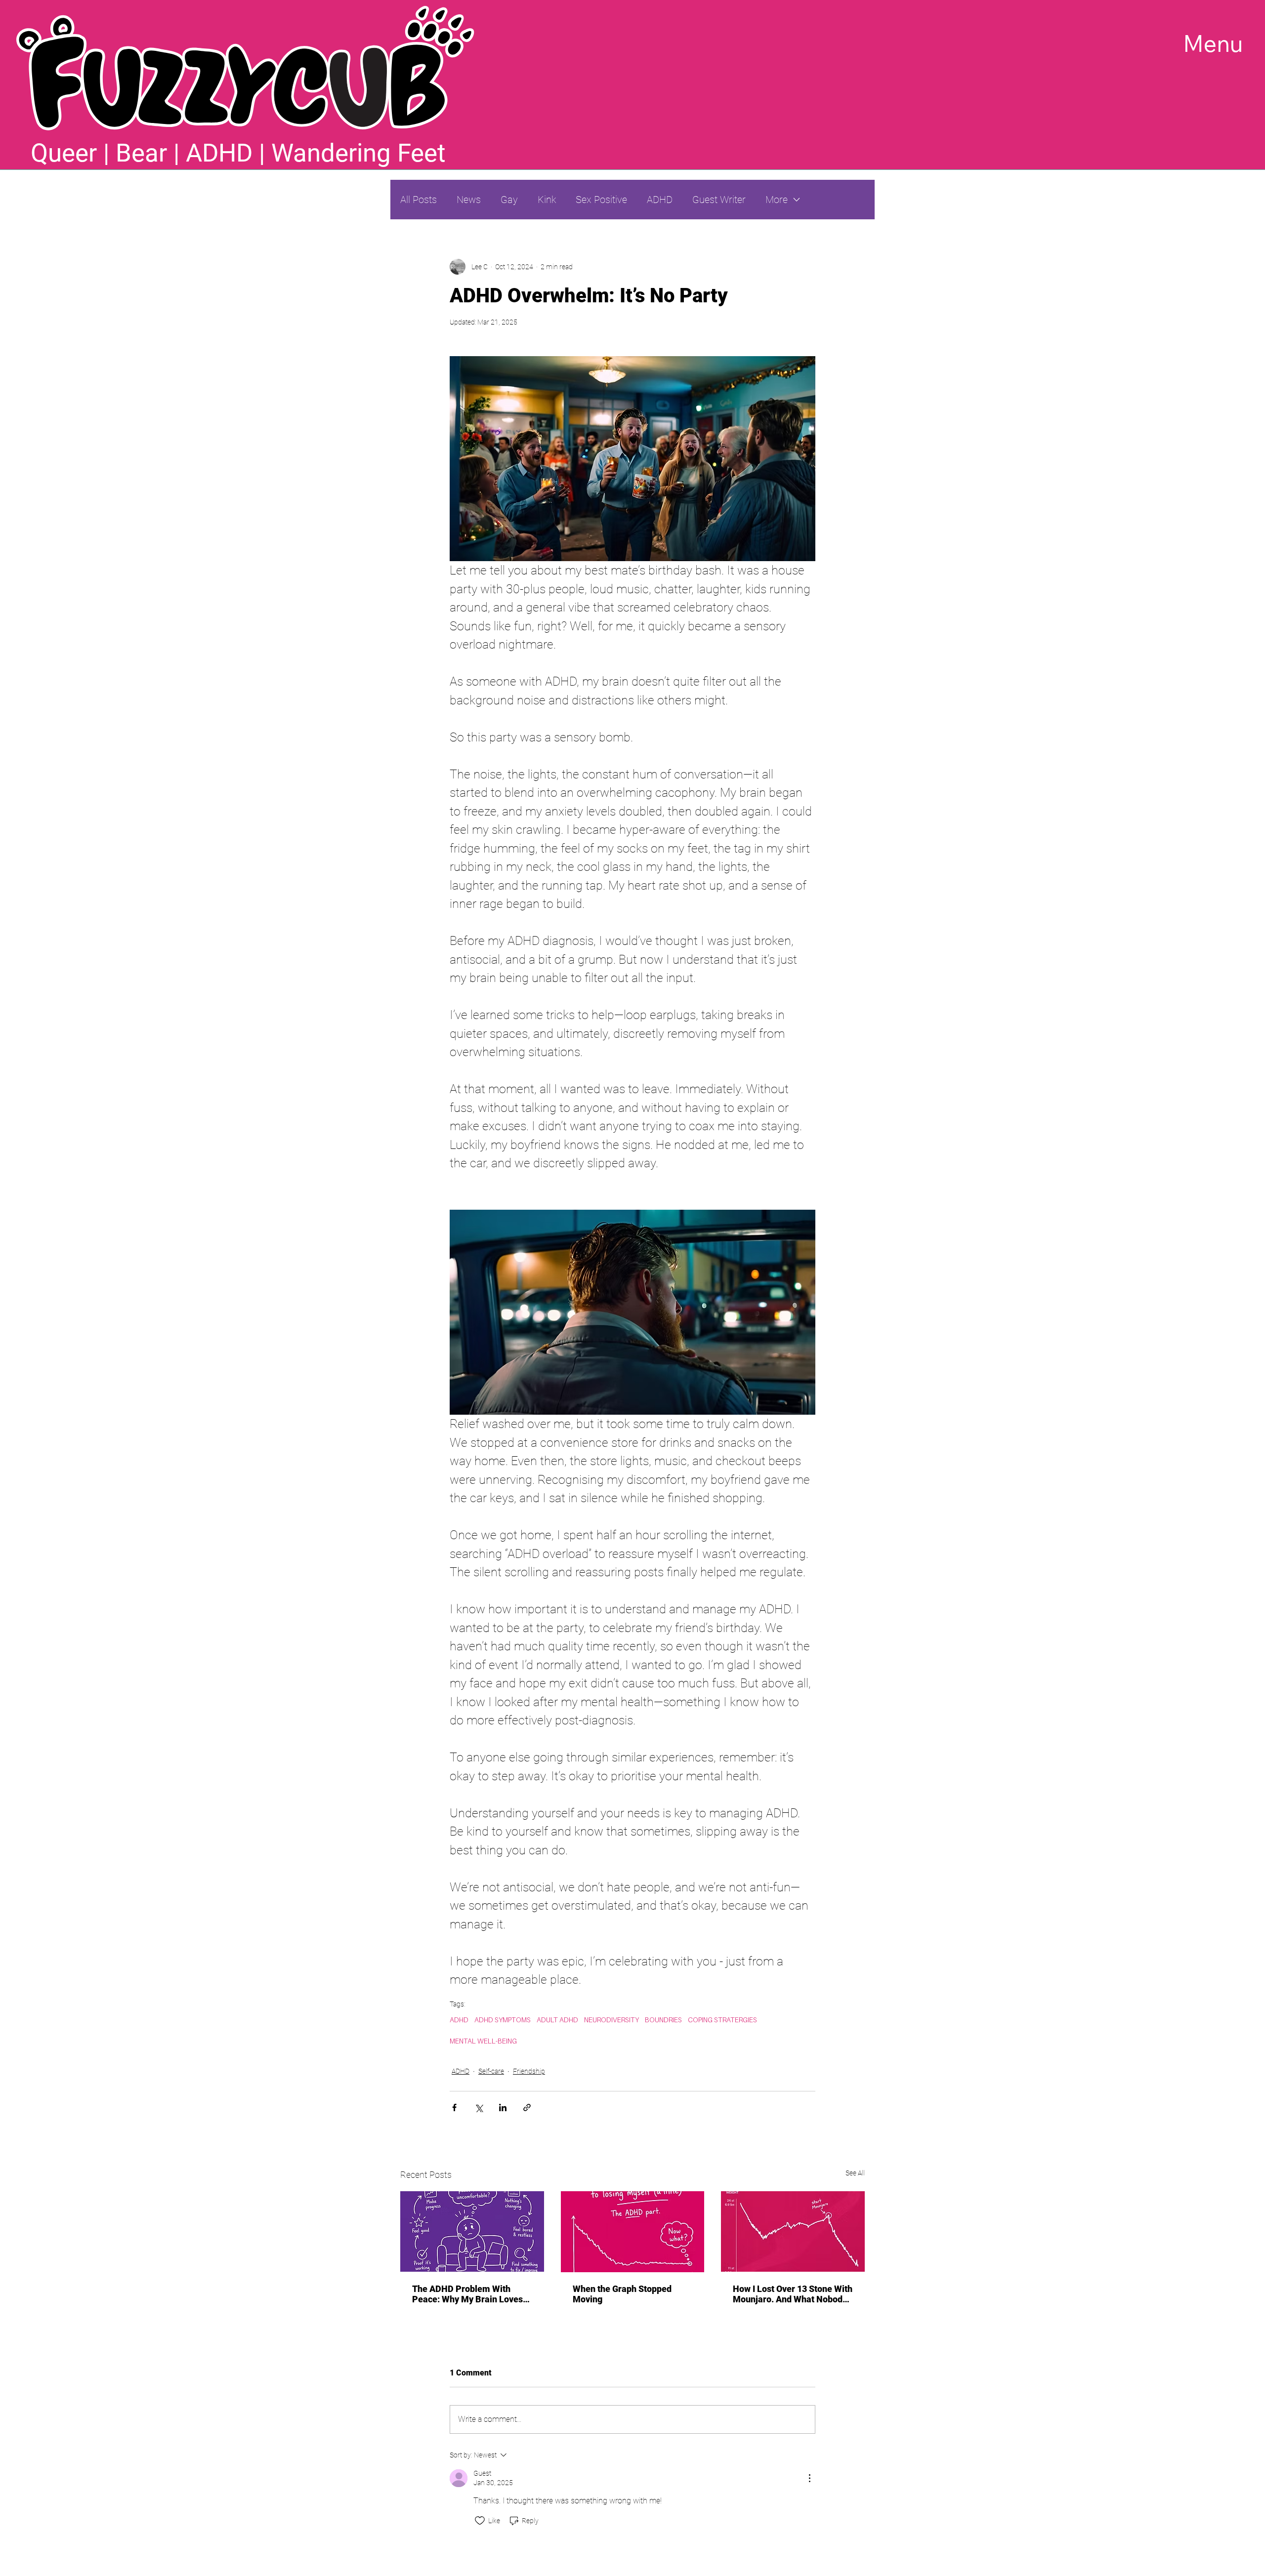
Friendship (529, 2071)
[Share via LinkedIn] (503, 2107)
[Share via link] (527, 2107)
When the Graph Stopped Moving (622, 2294)
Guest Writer (719, 200)
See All (855, 2173)
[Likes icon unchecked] (480, 2521)
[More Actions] (809, 2478)
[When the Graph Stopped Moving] (633, 2232)
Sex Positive (601, 200)
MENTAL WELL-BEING (483, 2041)
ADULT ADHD (557, 2020)
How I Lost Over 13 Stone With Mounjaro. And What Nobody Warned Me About (793, 2294)
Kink (547, 200)
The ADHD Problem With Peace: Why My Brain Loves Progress (467, 2294)
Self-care (491, 2071)
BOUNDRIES (663, 2020)
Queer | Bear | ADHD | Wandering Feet (238, 153)
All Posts (419, 200)
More (777, 200)
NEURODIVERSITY (611, 2020)
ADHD (660, 200)
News (469, 200)
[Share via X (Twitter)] (479, 2107)
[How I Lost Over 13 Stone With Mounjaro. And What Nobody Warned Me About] (793, 2231)
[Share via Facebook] (454, 2107)
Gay (509, 200)
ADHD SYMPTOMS (503, 2020)
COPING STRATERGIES (722, 2020)
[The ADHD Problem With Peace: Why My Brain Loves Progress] (472, 2231)
